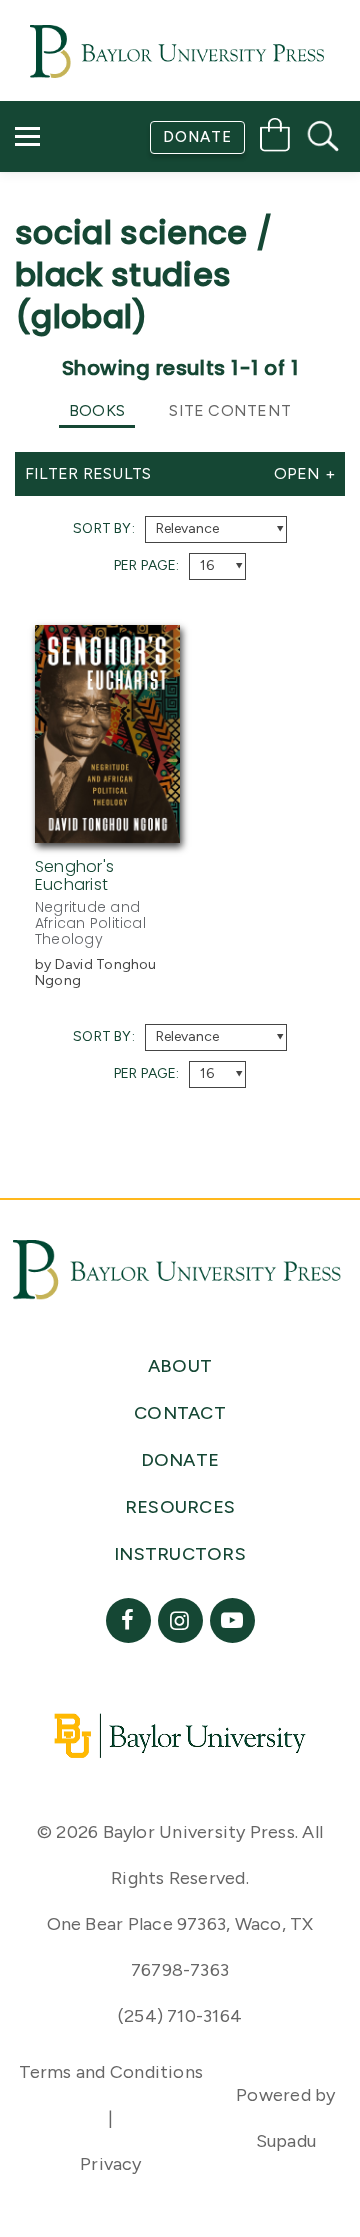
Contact (71, 255)
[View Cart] (275, 138)
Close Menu (188, 311)
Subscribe (73, 198)
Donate (197, 137)
